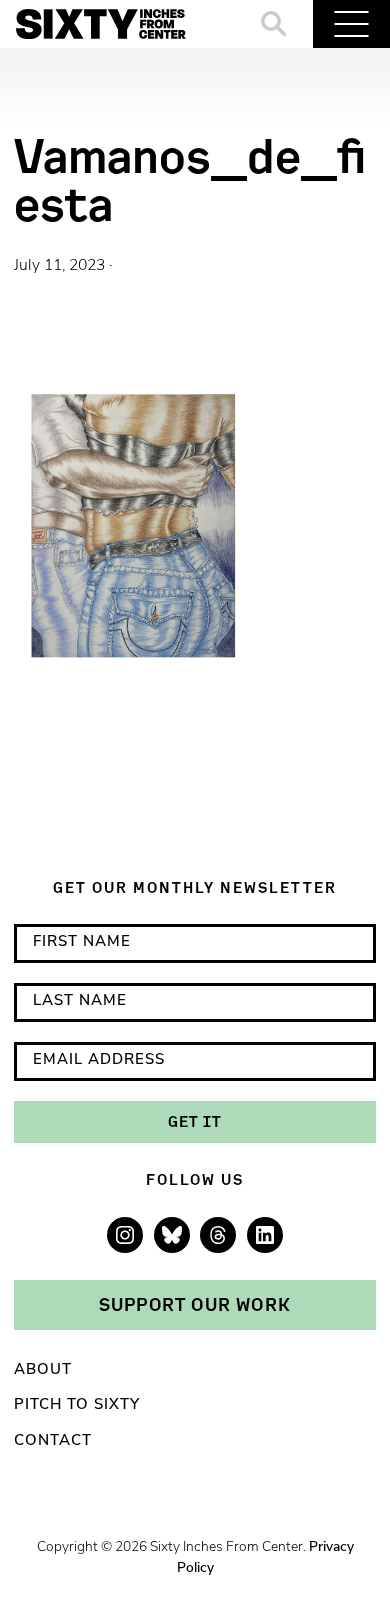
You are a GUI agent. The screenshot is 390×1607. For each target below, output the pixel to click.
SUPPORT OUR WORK (195, 1304)
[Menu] (351, 24)
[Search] (274, 24)
